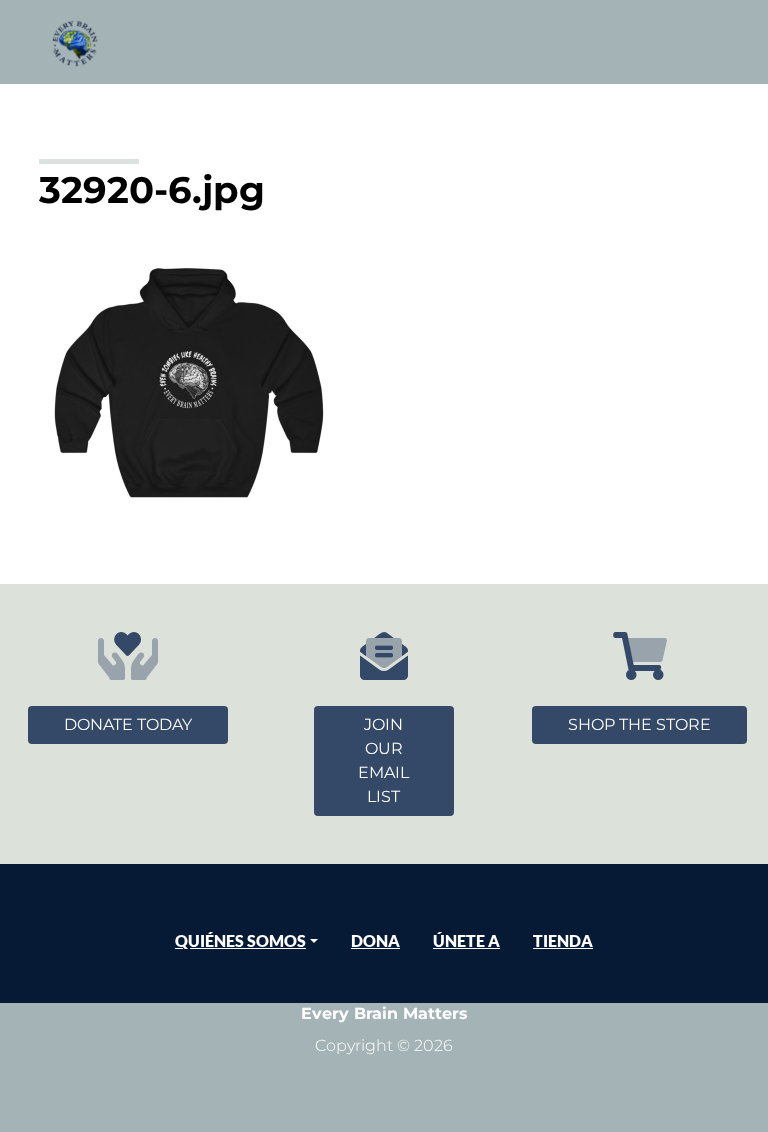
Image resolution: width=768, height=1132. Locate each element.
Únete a (466, 940)
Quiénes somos (240, 940)
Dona (375, 940)
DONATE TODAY (128, 724)
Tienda (563, 940)
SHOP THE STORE (639, 724)
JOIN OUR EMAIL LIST (383, 760)
